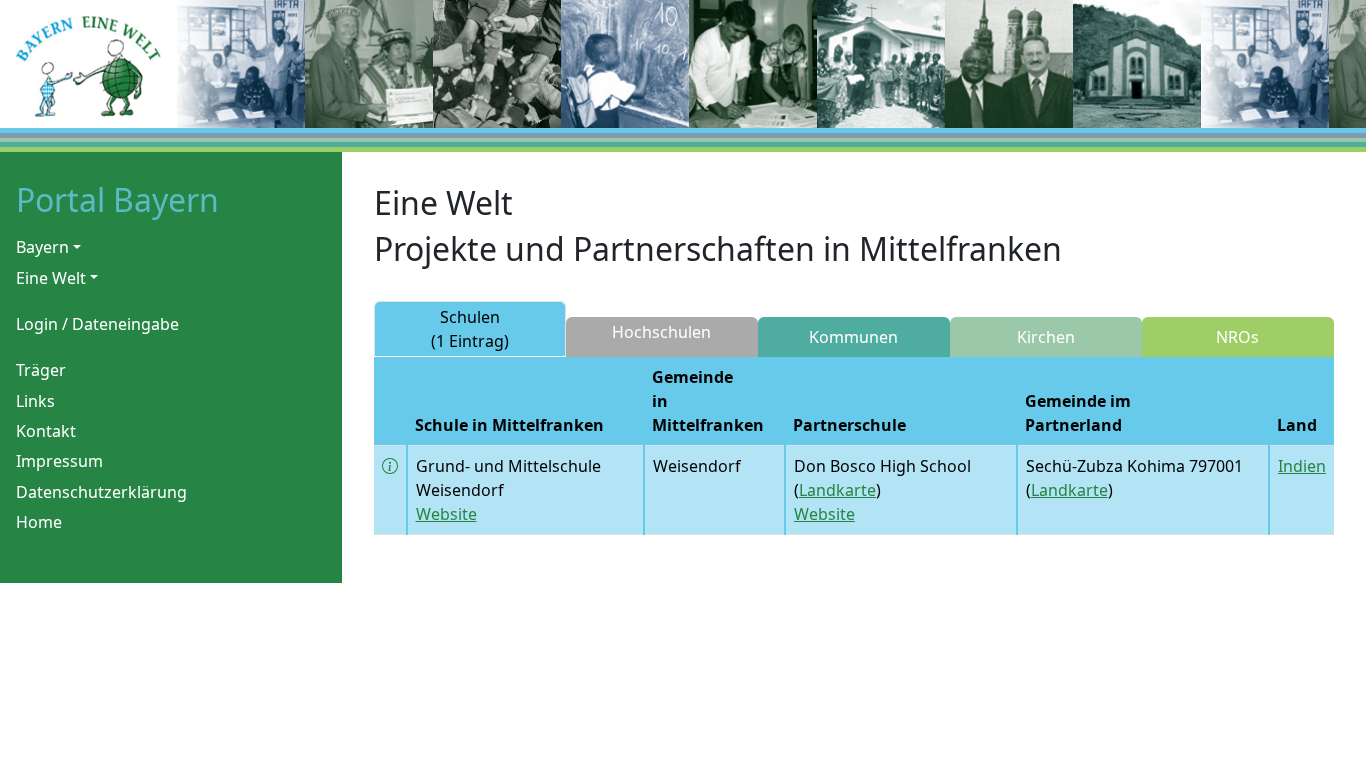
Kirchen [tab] (1046, 337)
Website (446, 514)
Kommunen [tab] (853, 337)
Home (39, 522)
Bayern (42, 247)
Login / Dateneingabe (97, 324)
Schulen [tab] (470, 329)
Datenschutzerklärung (101, 492)
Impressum (59, 461)
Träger (41, 370)
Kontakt (46, 431)
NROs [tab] (1237, 337)
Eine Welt (51, 278)
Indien (1302, 466)
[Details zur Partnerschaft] (390, 466)
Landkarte (837, 490)
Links (35, 401)
